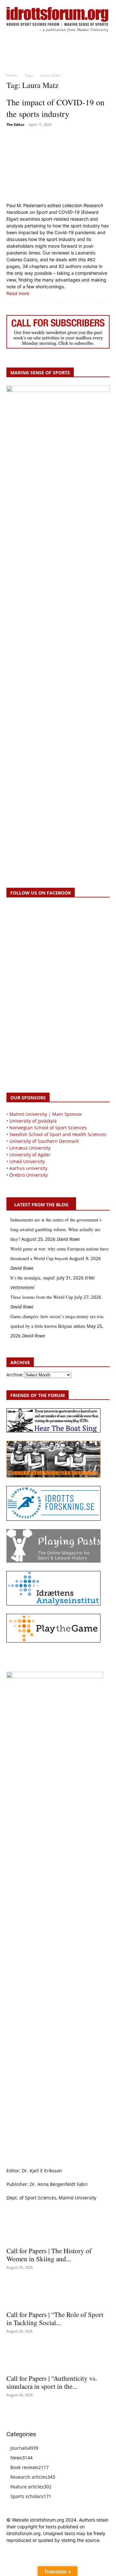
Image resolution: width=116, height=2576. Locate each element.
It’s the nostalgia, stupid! (33, 1278)
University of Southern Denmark (44, 1141)
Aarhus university (28, 1168)
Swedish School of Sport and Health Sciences (58, 1134)
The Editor (15, 124)
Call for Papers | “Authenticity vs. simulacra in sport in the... (52, 2382)
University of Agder (30, 1155)
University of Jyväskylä (33, 1121)
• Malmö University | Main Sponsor (44, 1114)
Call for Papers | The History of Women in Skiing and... (49, 2255)
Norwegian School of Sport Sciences (48, 1128)
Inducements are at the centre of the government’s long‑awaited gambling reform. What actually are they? (56, 1229)
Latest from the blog (41, 1205)
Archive (15, 1375)
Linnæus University (30, 1148)
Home (12, 75)
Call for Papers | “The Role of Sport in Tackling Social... (55, 2318)
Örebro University (29, 1175)
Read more (18, 293)
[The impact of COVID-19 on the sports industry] (58, 165)
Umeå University (27, 1161)
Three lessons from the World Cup (42, 1297)
